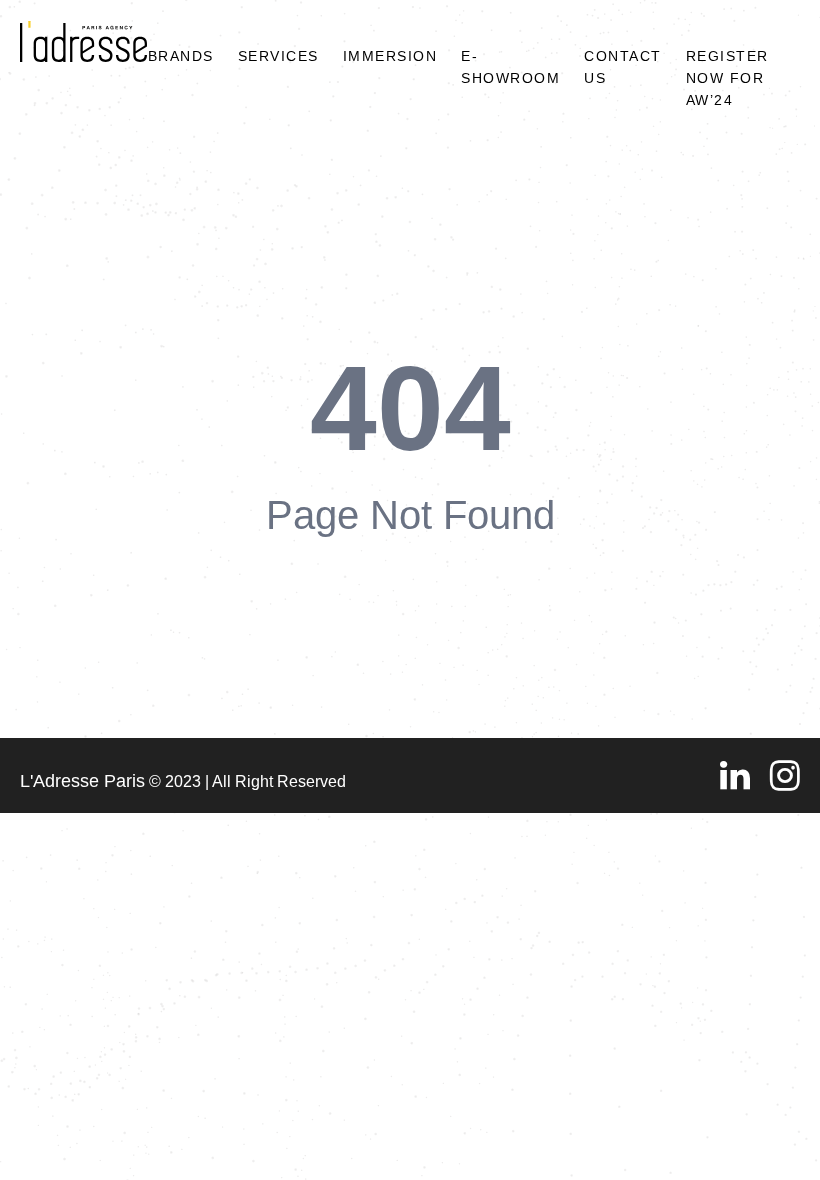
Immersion (390, 56)
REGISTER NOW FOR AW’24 (727, 78)
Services (278, 56)
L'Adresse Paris (82, 781)
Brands (181, 56)
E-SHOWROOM (510, 67)
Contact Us (623, 67)
